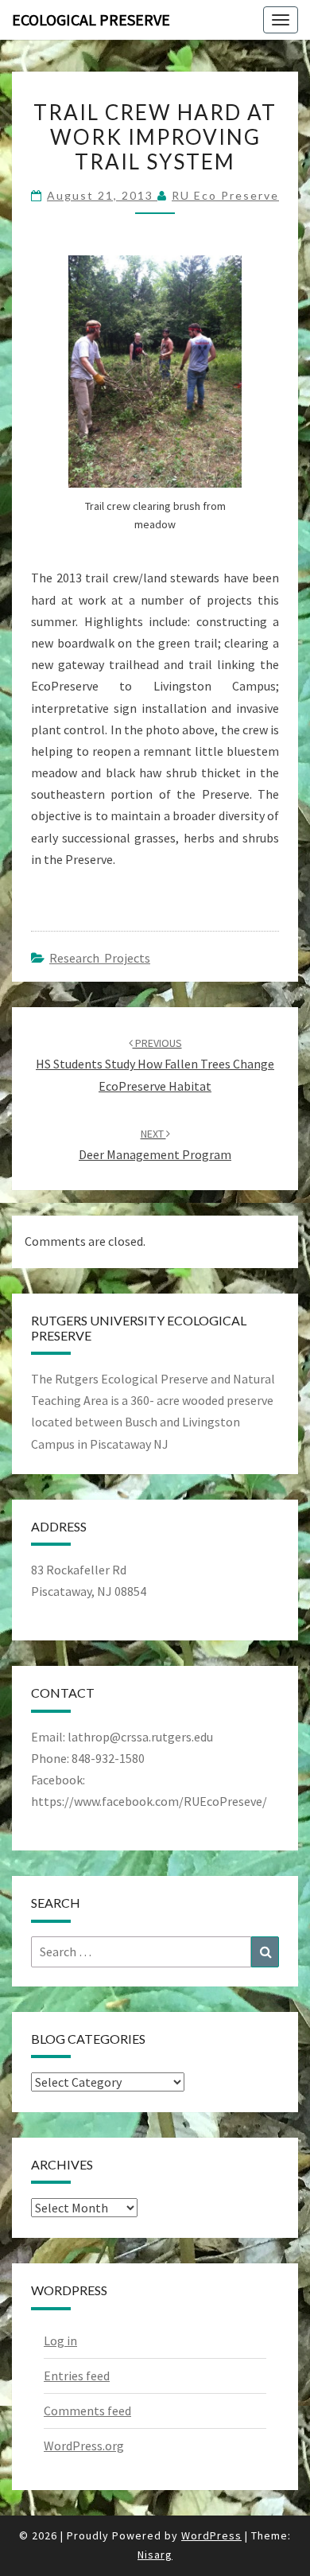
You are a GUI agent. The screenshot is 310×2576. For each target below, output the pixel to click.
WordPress (211, 2535)
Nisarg (155, 2555)
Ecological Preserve (91, 19)
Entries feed (77, 2376)
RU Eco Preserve (225, 195)
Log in (60, 2341)
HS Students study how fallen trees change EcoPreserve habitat (155, 1064)
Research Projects (100, 958)
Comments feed (87, 2411)
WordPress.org (84, 2446)
